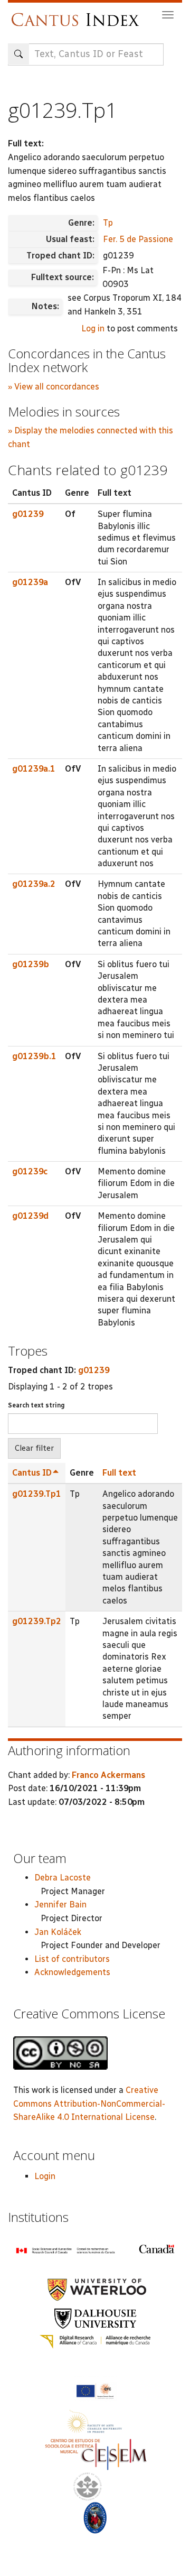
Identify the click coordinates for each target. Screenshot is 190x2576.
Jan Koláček (58, 1932)
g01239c (30, 1171)
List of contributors (72, 1959)
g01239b (31, 964)
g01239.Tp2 (37, 1621)
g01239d (30, 1216)
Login (45, 2176)
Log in (93, 328)
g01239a (30, 582)
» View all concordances (54, 387)
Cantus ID (32, 1473)
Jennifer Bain (60, 1905)
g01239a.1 (34, 769)
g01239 (28, 514)
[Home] (78, 15)
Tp (108, 223)
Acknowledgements (72, 1972)
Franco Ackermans (108, 1775)
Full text (119, 1473)
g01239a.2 (34, 884)
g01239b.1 (34, 1056)
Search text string (36, 1405)
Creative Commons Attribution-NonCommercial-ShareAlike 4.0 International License (89, 2104)
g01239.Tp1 (37, 1494)
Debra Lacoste (63, 1878)
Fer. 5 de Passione (138, 239)
